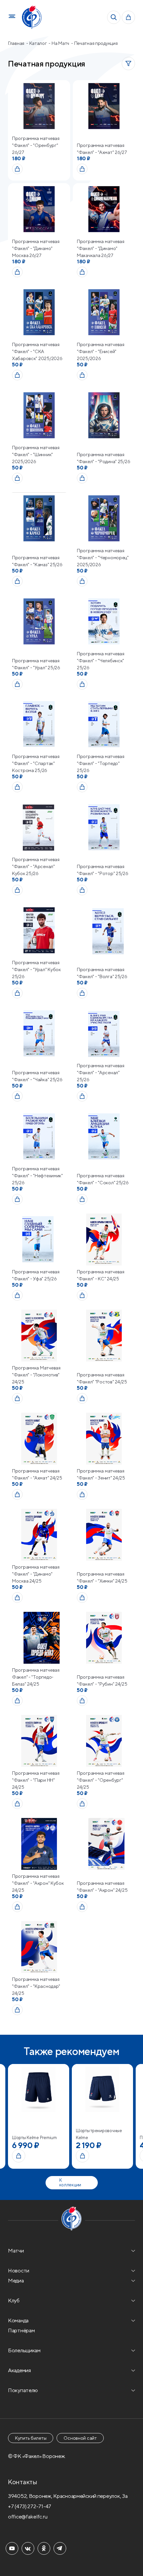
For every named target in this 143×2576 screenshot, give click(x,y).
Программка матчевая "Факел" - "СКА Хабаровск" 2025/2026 (37, 351)
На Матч (61, 43)
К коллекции (70, 2183)
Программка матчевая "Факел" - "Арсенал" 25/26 (101, 1073)
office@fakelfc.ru (28, 2517)
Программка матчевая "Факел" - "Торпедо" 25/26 (101, 763)
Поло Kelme (88, 2138)
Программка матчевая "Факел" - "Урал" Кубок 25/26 (36, 969)
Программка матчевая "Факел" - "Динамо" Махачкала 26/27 (101, 248)
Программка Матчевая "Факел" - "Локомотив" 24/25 (36, 1375)
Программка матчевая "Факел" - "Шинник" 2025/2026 (36, 454)
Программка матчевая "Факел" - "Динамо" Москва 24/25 (36, 1574)
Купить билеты (31, 2438)
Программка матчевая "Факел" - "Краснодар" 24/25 (36, 1986)
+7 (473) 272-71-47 (30, 2506)
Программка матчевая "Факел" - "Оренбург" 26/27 (36, 145)
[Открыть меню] (12, 17)
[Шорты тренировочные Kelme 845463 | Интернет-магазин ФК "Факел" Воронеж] (39, 2089)
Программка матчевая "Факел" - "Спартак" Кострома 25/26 (36, 763)
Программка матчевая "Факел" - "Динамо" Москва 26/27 (36, 248)
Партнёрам (21, 2330)
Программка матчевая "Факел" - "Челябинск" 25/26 (101, 661)
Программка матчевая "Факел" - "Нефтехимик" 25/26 (37, 1176)
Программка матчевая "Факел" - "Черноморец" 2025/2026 (103, 558)
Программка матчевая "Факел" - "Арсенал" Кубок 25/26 (36, 866)
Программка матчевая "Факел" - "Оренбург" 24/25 (101, 1780)
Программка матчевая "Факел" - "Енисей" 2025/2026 (101, 351)
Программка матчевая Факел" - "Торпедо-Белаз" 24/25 (36, 1677)
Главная (17, 43)
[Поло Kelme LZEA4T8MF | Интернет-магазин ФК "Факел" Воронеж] (102, 2089)
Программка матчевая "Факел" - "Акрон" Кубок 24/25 (38, 1883)
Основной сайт (80, 2438)
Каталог (39, 43)
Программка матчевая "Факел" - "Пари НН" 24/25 (36, 1780)
